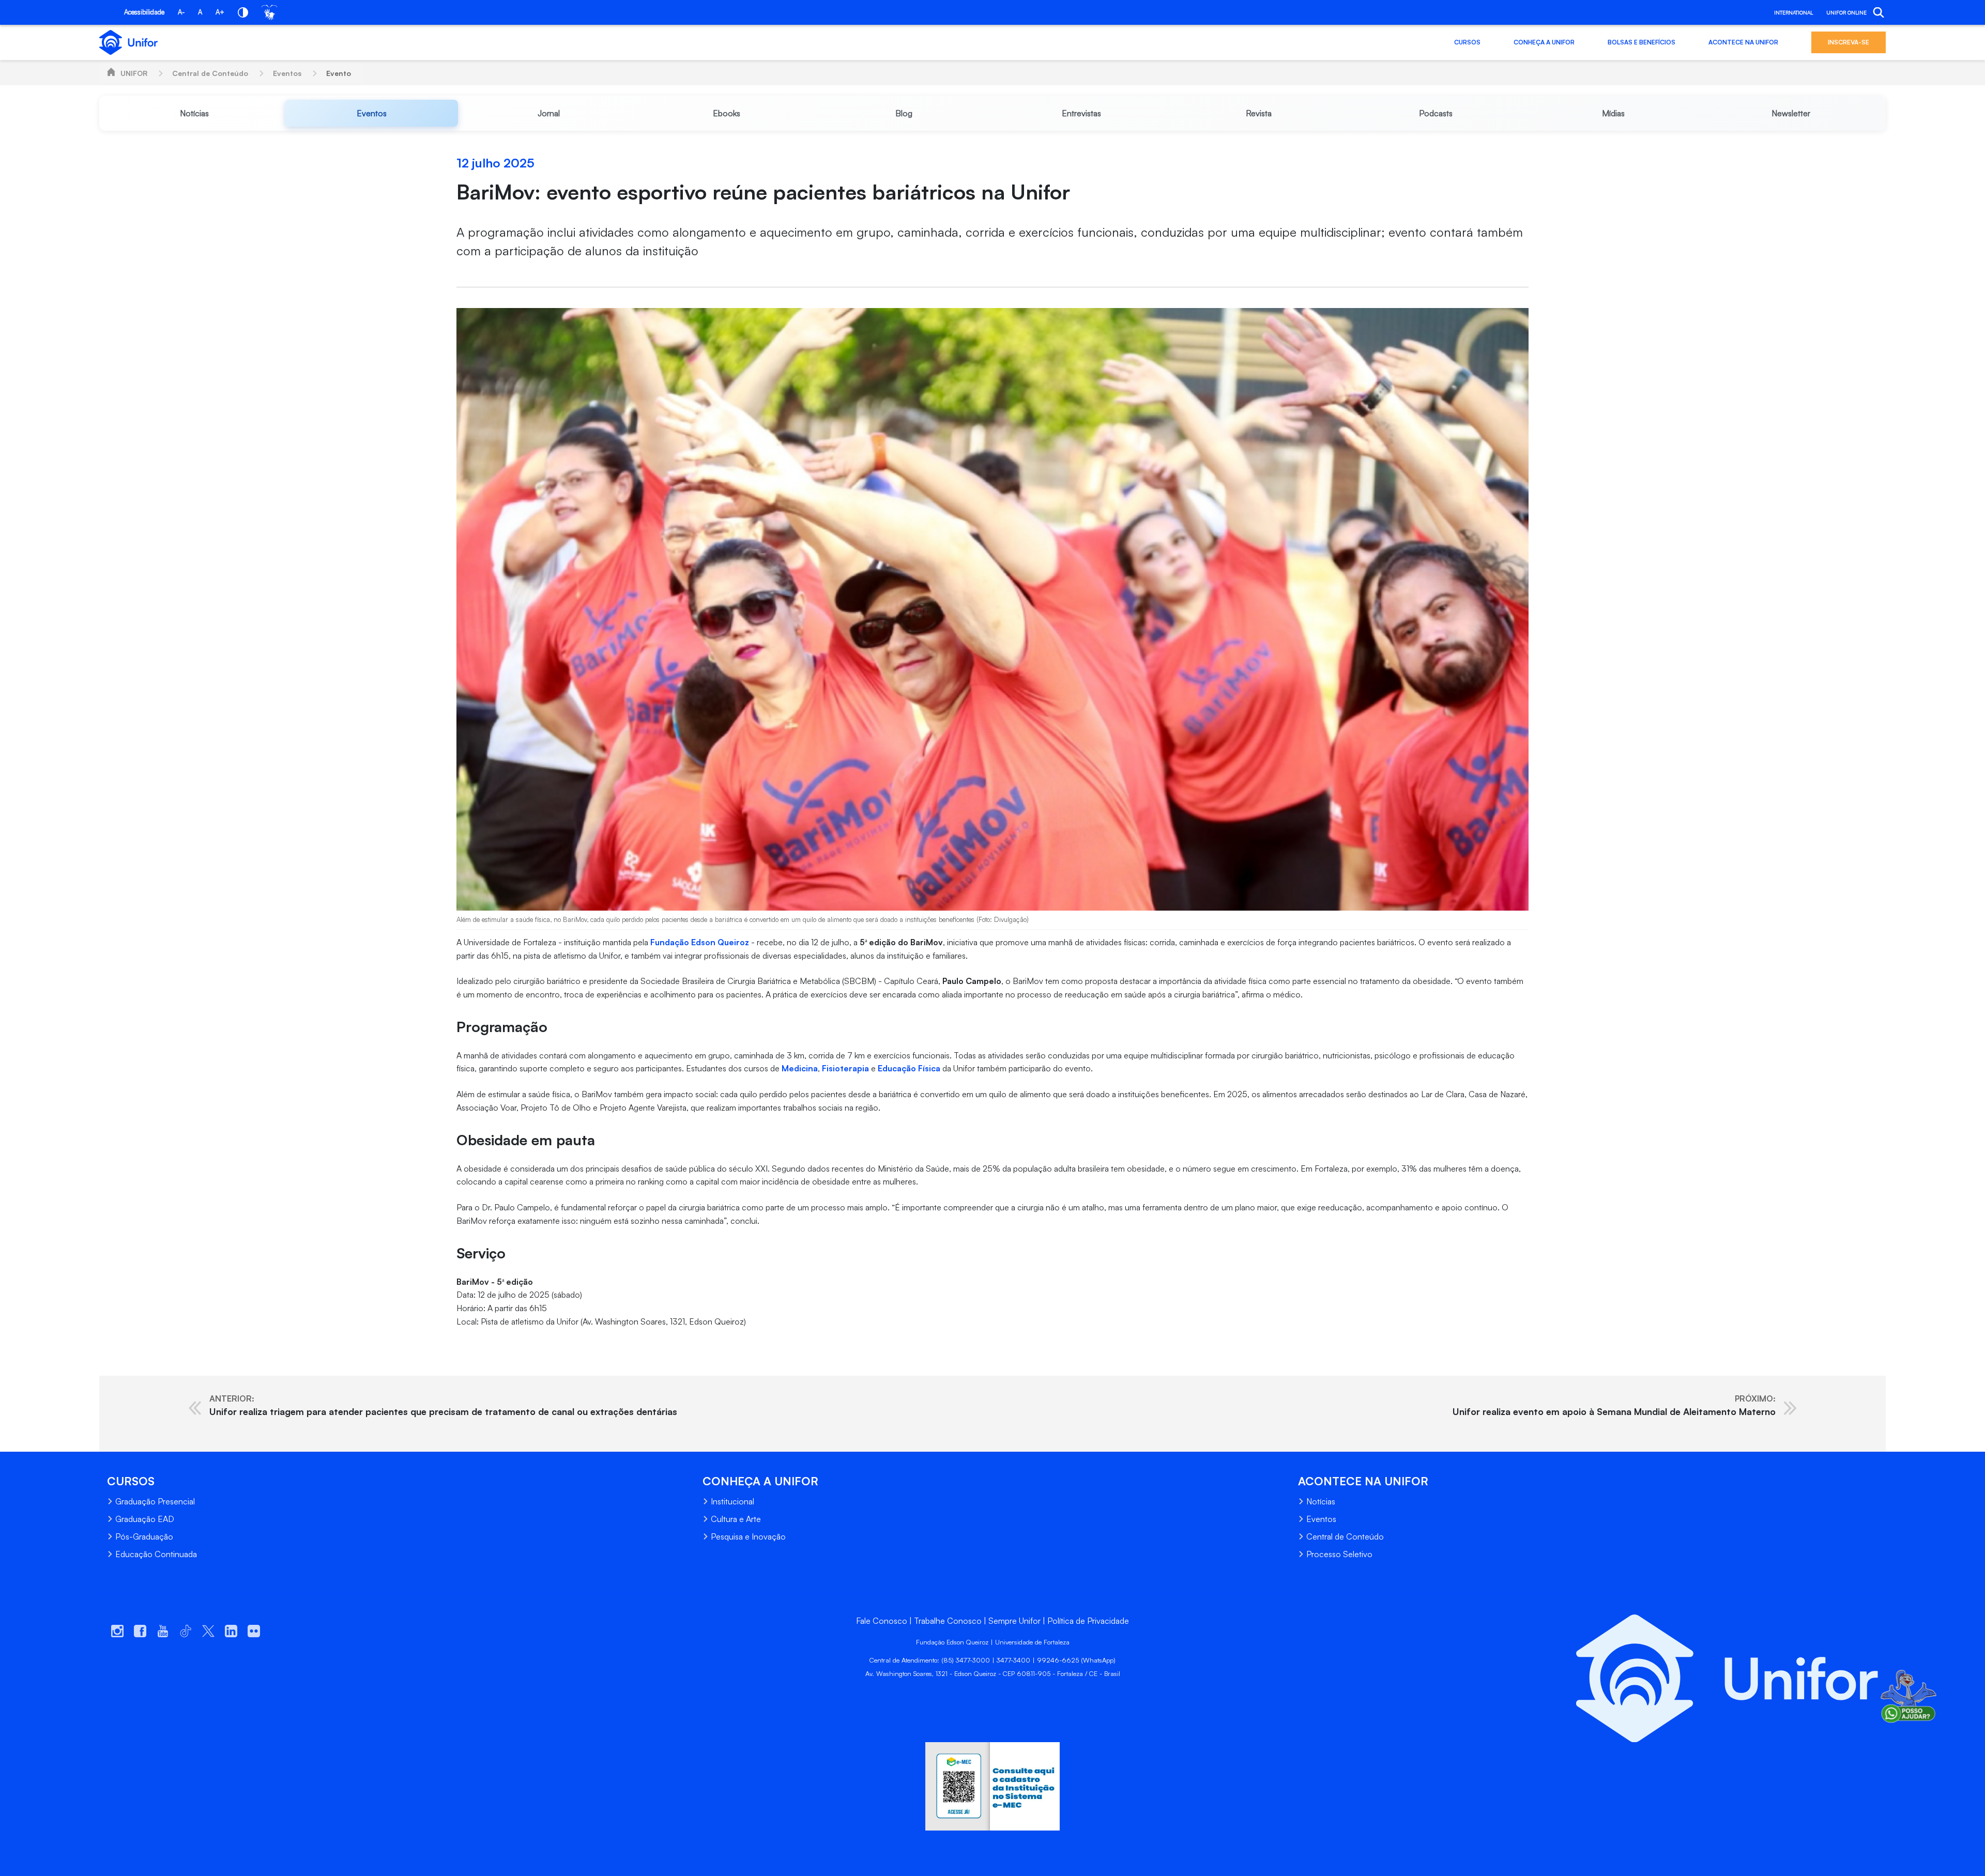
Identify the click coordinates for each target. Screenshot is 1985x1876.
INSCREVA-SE (1849, 42)
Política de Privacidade (1088, 1621)
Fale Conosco (882, 1621)
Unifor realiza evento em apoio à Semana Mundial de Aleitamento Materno (1614, 1405)
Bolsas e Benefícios (1642, 42)
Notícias (1321, 1501)
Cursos (1467, 42)
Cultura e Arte (736, 1519)
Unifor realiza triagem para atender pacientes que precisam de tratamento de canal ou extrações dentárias (443, 1405)
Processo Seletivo (1339, 1554)
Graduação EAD (145, 1519)
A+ (220, 12)
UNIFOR (134, 73)
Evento (339, 73)
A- (181, 12)
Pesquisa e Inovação (748, 1536)
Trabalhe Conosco (948, 1621)
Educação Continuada (156, 1554)
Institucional (732, 1501)
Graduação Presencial (155, 1501)
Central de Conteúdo (210, 73)
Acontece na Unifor (1743, 42)
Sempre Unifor (1014, 1621)
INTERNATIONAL (1793, 12)
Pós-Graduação (144, 1536)
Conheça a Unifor (1544, 42)
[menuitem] (194, 113)
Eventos (287, 73)
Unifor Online (1846, 12)
